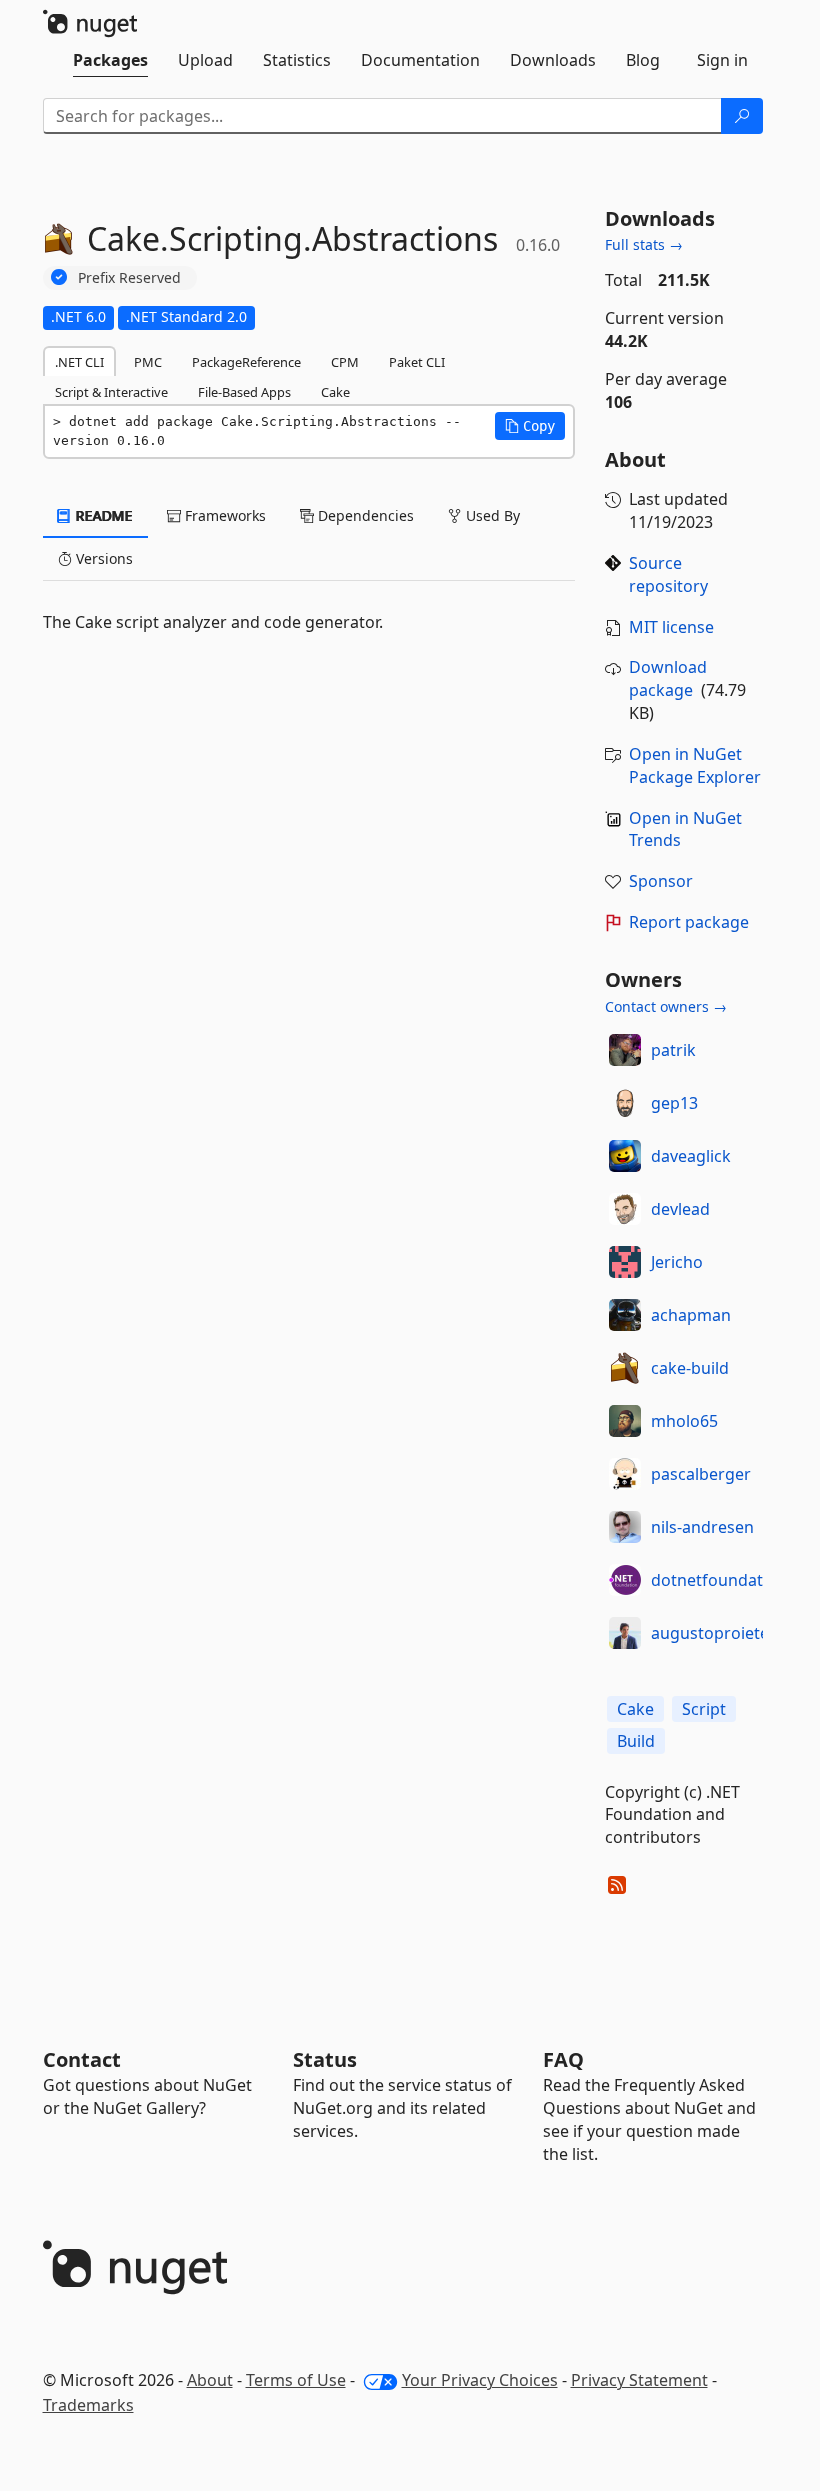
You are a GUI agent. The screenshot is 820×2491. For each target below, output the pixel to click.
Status (325, 2059)
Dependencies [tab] (364, 515)
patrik (673, 1050)
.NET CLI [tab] (79, 362)
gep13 (674, 1103)
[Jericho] (625, 1262)
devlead (680, 1209)
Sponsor (661, 881)
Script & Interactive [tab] (111, 392)
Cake (635, 1709)
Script (704, 1709)
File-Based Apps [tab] (244, 392)
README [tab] (102, 515)
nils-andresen (702, 1527)
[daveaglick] (625, 1156)
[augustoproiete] (625, 1633)
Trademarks (88, 2405)
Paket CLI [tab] (417, 362)
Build (636, 1741)
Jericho (677, 1262)
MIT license (671, 627)
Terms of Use (296, 2380)
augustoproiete (710, 1633)
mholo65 (684, 1421)
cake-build (690, 1368)
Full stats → (644, 244)
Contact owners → (666, 1006)
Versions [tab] (102, 558)
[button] (530, 426)
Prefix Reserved (129, 277)
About (210, 2380)
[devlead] (625, 1209)
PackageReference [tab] (246, 362)
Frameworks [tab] (223, 515)
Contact (82, 2059)
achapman (691, 1315)
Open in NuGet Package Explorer (695, 765)
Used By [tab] (491, 515)
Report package (689, 922)
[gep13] (625, 1103)
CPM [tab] (345, 362)
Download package (668, 678)
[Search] (742, 116)
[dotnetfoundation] (625, 1580)
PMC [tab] (148, 362)
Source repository (668, 574)
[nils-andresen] (625, 1527)
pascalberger (701, 1474)
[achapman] (625, 1315)
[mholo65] (625, 1421)
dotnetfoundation (719, 1580)
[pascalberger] (625, 1474)
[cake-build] (625, 1368)
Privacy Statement (639, 2380)
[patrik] (625, 1050)
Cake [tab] (335, 392)
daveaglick (691, 1156)
